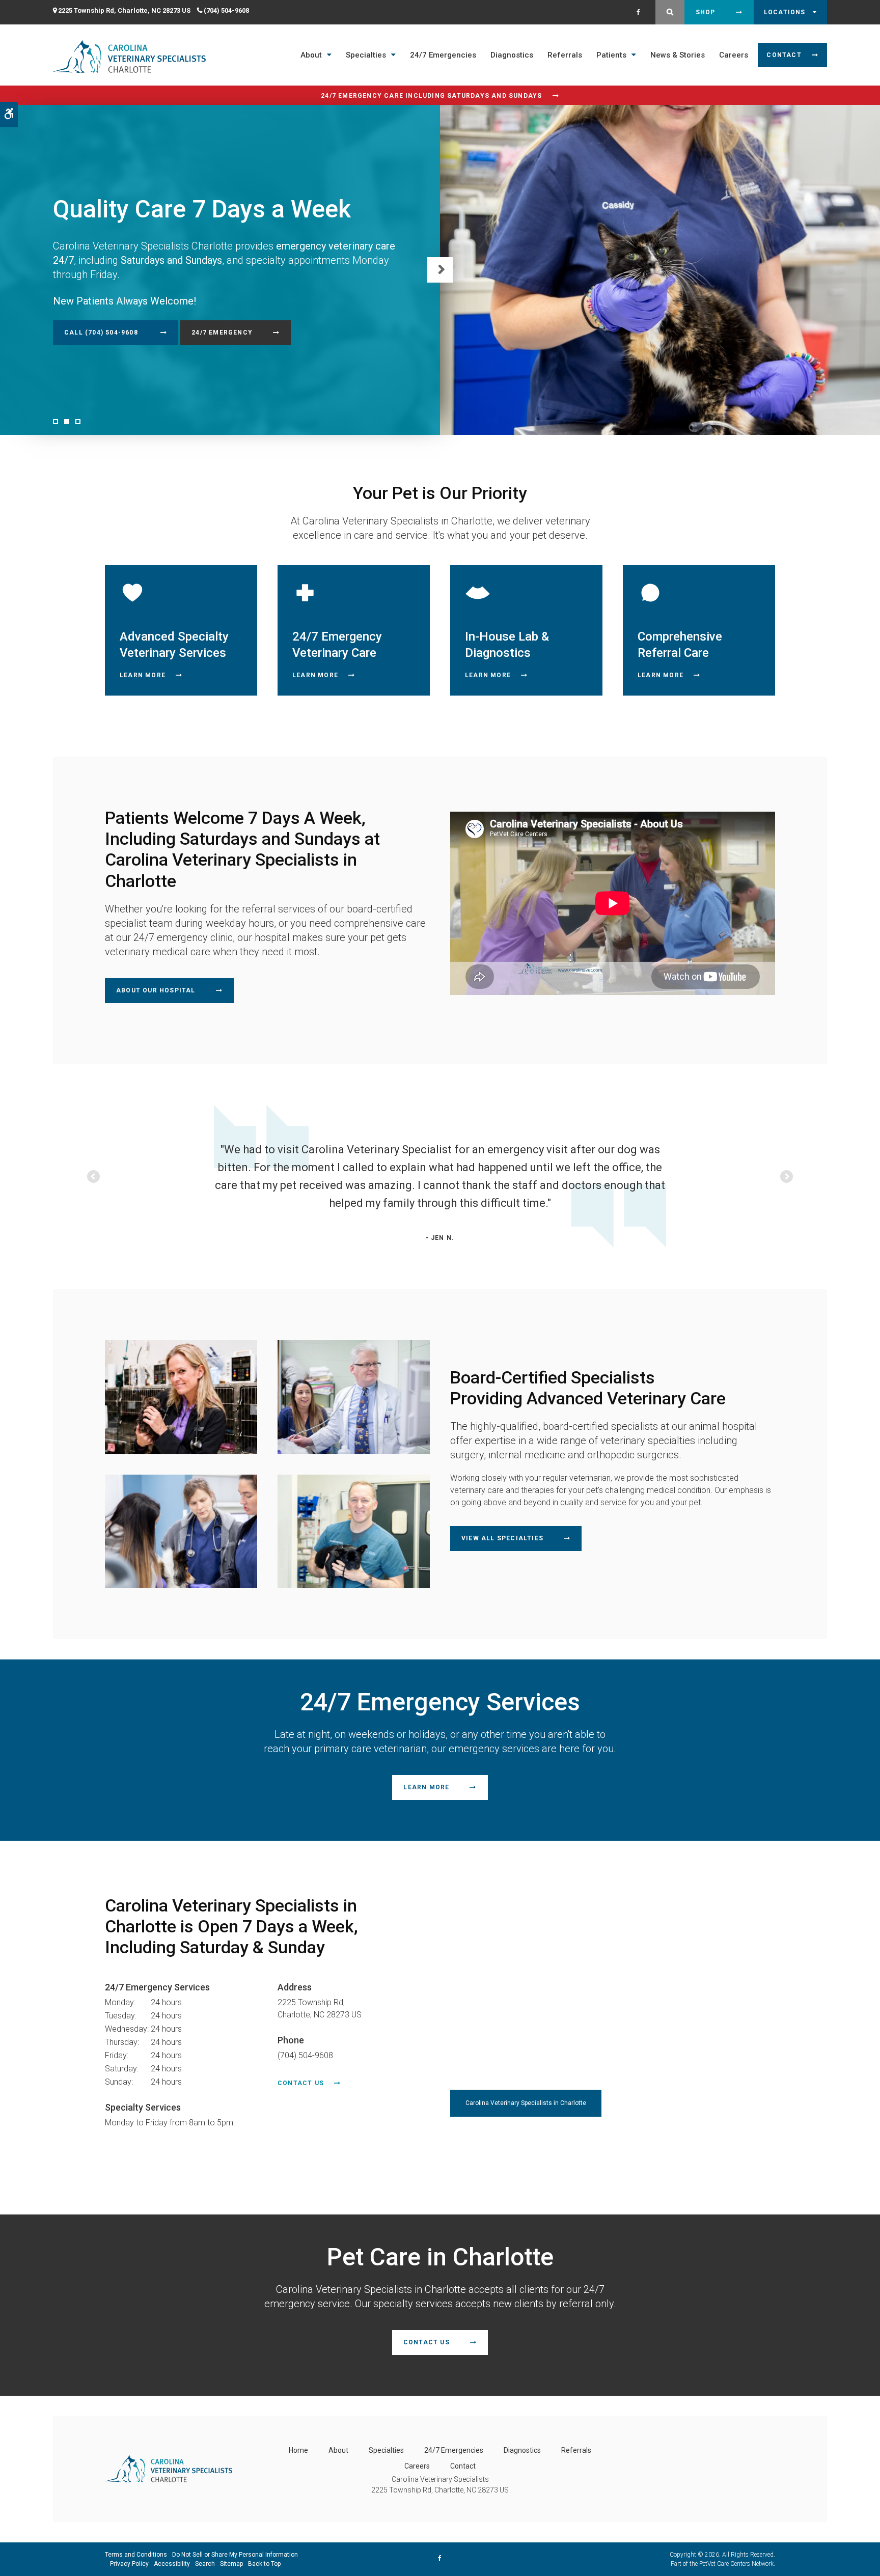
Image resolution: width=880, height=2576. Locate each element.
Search (205, 2564)
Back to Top (264, 2564)
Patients (611, 55)
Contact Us (301, 2083)
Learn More (143, 675)
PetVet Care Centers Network (736, 2564)
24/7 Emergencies (443, 55)
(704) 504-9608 (226, 10)
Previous (94, 1177)
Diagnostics (512, 55)
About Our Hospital (156, 990)
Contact (784, 55)
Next (440, 270)
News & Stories (678, 55)
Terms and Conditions (136, 2555)
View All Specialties (502, 1538)
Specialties (366, 55)
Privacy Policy (129, 2564)
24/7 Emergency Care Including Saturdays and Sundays (431, 96)
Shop (706, 12)
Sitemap (231, 2564)
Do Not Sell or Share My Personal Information (235, 2555)
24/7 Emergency (222, 333)
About (311, 55)
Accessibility (172, 2564)
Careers (734, 55)
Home (298, 2450)
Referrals (565, 55)
